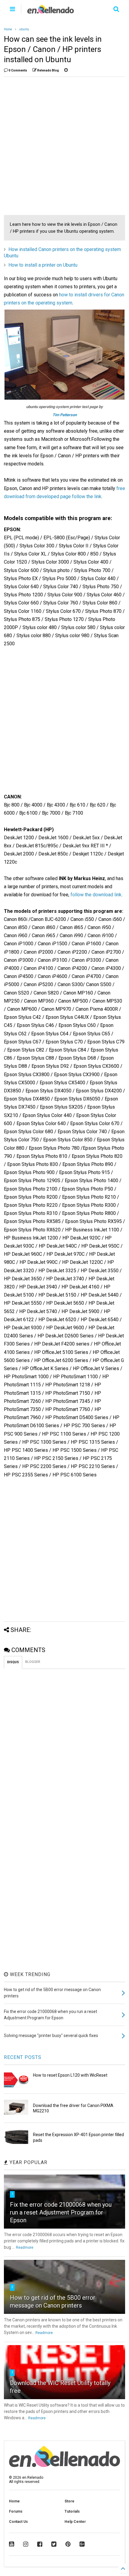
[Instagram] (26, 2544)
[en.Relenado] (51, 11)
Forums (16, 2511)
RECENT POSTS (23, 2057)
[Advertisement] (64, 146)
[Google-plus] (82, 2544)
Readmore (25, 2248)
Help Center (75, 2522)
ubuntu (24, 29)
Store (69, 2501)
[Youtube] (12, 2544)
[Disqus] (64, 1744)
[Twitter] (54, 2544)
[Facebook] (40, 2544)
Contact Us (18, 2522)
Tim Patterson (65, 415)
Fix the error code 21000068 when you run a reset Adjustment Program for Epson (61, 2212)
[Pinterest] (68, 2544)
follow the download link (96, 895)
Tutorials (72, 2511)
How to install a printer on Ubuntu (43, 265)
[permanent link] (66, 71)
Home (8, 29)
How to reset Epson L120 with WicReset (70, 2075)
